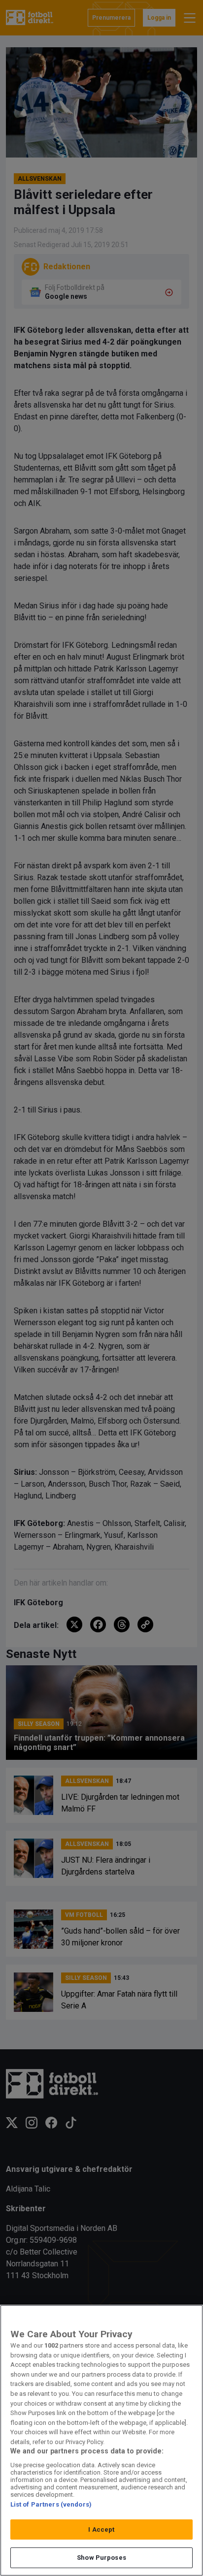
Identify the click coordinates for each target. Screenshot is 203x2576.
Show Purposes (101, 2558)
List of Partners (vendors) (51, 2504)
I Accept (101, 2529)
